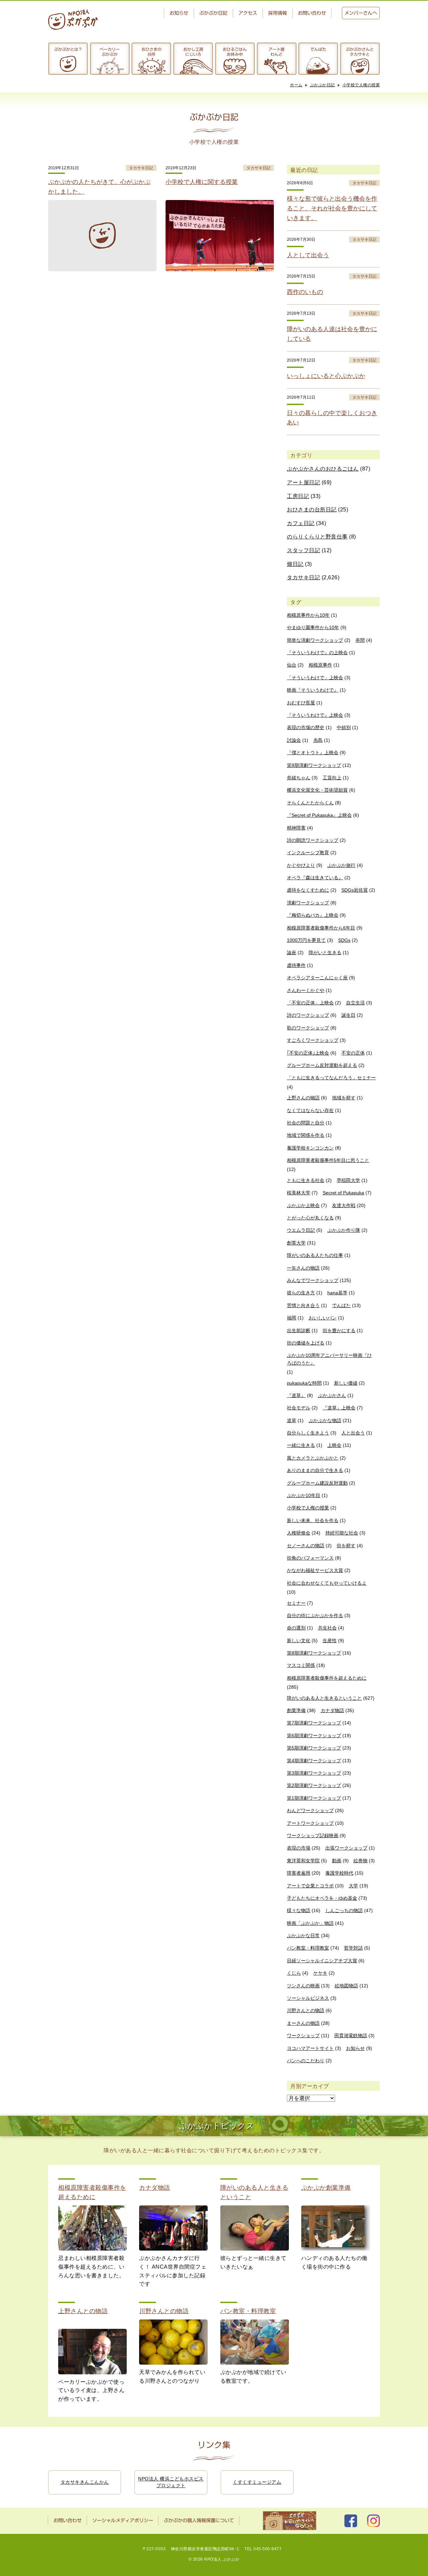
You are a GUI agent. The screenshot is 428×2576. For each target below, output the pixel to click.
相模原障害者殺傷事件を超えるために (327, 1678)
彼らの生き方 (301, 1293)
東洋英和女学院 (303, 1861)
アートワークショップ (310, 1823)
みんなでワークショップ (313, 1280)
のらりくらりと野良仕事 (317, 537)
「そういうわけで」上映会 (315, 678)
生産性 (330, 1641)
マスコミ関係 (301, 1665)
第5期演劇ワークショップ (314, 1748)
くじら (294, 1973)
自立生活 (355, 1003)
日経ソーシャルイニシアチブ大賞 (322, 1961)
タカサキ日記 (303, 577)
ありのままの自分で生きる (315, 1470)
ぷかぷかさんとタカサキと (360, 52)
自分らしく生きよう (308, 1433)
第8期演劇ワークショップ (314, 1653)
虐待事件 (296, 965)
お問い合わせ (312, 13)
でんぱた (318, 49)
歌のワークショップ (308, 1028)
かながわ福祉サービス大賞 (315, 1570)
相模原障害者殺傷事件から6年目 (321, 928)
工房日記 (298, 496)
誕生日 (348, 1015)
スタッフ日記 (303, 550)
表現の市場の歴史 (306, 727)
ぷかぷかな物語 (325, 1420)
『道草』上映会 (339, 1408)
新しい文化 (299, 1641)
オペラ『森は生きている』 (315, 878)
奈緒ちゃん (299, 778)
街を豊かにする (339, 1330)
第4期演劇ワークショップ (314, 1761)
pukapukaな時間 (304, 1383)
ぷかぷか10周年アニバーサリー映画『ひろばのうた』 (329, 1359)
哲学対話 (353, 1948)
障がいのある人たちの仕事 (315, 1255)
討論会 (294, 740)
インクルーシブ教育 (308, 853)
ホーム (296, 85)
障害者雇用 (299, 1873)
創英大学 (296, 1243)
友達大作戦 (344, 1205)
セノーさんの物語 (306, 1546)
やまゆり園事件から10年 (313, 627)
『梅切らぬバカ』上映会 (313, 915)
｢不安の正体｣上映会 (308, 1053)
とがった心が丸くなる (310, 1218)
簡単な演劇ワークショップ (315, 640)
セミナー (296, 1603)
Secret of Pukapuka (343, 1193)
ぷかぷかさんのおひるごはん (323, 469)
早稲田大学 (348, 1180)
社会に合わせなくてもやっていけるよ (327, 1583)
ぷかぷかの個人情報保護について (199, 2520)
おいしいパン (323, 1318)
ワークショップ (303, 2036)
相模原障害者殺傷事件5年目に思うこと (328, 1160)
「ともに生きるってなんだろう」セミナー (331, 1078)
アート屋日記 (303, 482)
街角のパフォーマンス (310, 1558)
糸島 (318, 740)
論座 (292, 953)
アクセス (248, 13)
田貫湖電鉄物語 (351, 2036)
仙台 (292, 665)
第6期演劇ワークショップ (314, 1736)
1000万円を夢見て (306, 940)
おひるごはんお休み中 (235, 52)
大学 (353, 1886)
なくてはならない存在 (310, 1110)
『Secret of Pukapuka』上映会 (319, 815)
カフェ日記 (301, 523)
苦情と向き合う (303, 1305)
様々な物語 (299, 1910)
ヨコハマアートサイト (310, 2048)
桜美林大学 (299, 1193)
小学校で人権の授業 (361, 85)
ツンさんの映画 (303, 1986)
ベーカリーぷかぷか (110, 52)
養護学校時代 (339, 1873)
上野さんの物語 (303, 1098)
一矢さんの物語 (303, 1268)
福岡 (292, 1318)
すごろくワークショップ (313, 1040)
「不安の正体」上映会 (310, 1003)
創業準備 (296, 1710)
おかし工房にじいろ (193, 52)
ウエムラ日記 (301, 1230)
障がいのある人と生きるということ (324, 1698)
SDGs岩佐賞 (355, 890)
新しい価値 (346, 1383)
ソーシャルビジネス (308, 1998)
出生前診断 (299, 1330)
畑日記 (295, 564)
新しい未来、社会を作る (313, 1520)
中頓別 (344, 727)
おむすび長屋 (301, 703)
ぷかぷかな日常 (303, 1936)
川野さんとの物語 (306, 2010)
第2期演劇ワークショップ (314, 1785)
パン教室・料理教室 (308, 1948)
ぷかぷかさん (332, 1395)
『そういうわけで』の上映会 (317, 653)
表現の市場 (299, 1848)
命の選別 (296, 1628)
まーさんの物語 (303, 2023)
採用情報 (278, 13)
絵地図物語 (346, 1986)
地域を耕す (344, 1098)
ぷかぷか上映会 (303, 1205)
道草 (292, 1420)
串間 (360, 640)
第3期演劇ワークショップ (314, 1773)
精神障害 (296, 828)
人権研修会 (299, 1533)
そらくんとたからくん (310, 803)
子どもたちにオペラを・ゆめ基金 (322, 1898)
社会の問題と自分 (306, 1123)
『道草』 (296, 1395)
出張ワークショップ (346, 1848)
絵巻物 (360, 1861)
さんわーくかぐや (306, 990)
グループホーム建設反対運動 (317, 1483)
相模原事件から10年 (308, 615)
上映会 (334, 1445)
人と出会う (353, 1433)
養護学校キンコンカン (310, 1148)
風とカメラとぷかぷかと (313, 1458)
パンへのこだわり (306, 2061)
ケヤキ (320, 1973)
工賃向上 (332, 778)
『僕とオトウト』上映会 (313, 753)
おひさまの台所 (151, 52)
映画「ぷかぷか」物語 (310, 1923)
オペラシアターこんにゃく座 (317, 978)
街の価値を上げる (306, 1343)
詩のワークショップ (308, 1015)
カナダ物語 (332, 1710)
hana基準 (337, 1293)
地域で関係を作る (306, 1135)
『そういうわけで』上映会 (315, 715)
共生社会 (327, 1628)
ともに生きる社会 (306, 1180)
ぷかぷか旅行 (341, 865)
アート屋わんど (277, 52)
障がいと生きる (325, 953)
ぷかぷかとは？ (68, 49)
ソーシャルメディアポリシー (123, 2520)
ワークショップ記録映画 (313, 1836)
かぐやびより (301, 865)
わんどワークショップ (310, 1810)
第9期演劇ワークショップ (314, 765)
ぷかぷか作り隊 (344, 1230)
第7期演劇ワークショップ (314, 1723)
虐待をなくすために (308, 890)
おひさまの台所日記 (312, 510)
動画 (337, 1861)
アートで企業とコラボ (310, 1886)
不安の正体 (353, 1053)
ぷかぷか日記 (213, 13)
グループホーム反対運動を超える (322, 1065)
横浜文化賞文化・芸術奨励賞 (317, 790)
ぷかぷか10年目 (304, 1495)
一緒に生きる (301, 1445)
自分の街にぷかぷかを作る (315, 1615)
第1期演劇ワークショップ (314, 1798)
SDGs (344, 940)
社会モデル (299, 1408)
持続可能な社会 (342, 1533)
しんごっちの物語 (344, 1910)
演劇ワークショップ (308, 903)
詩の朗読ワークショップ (313, 840)
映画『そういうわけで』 (313, 690)
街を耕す (346, 1546)
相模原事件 (320, 665)
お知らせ (179, 13)
